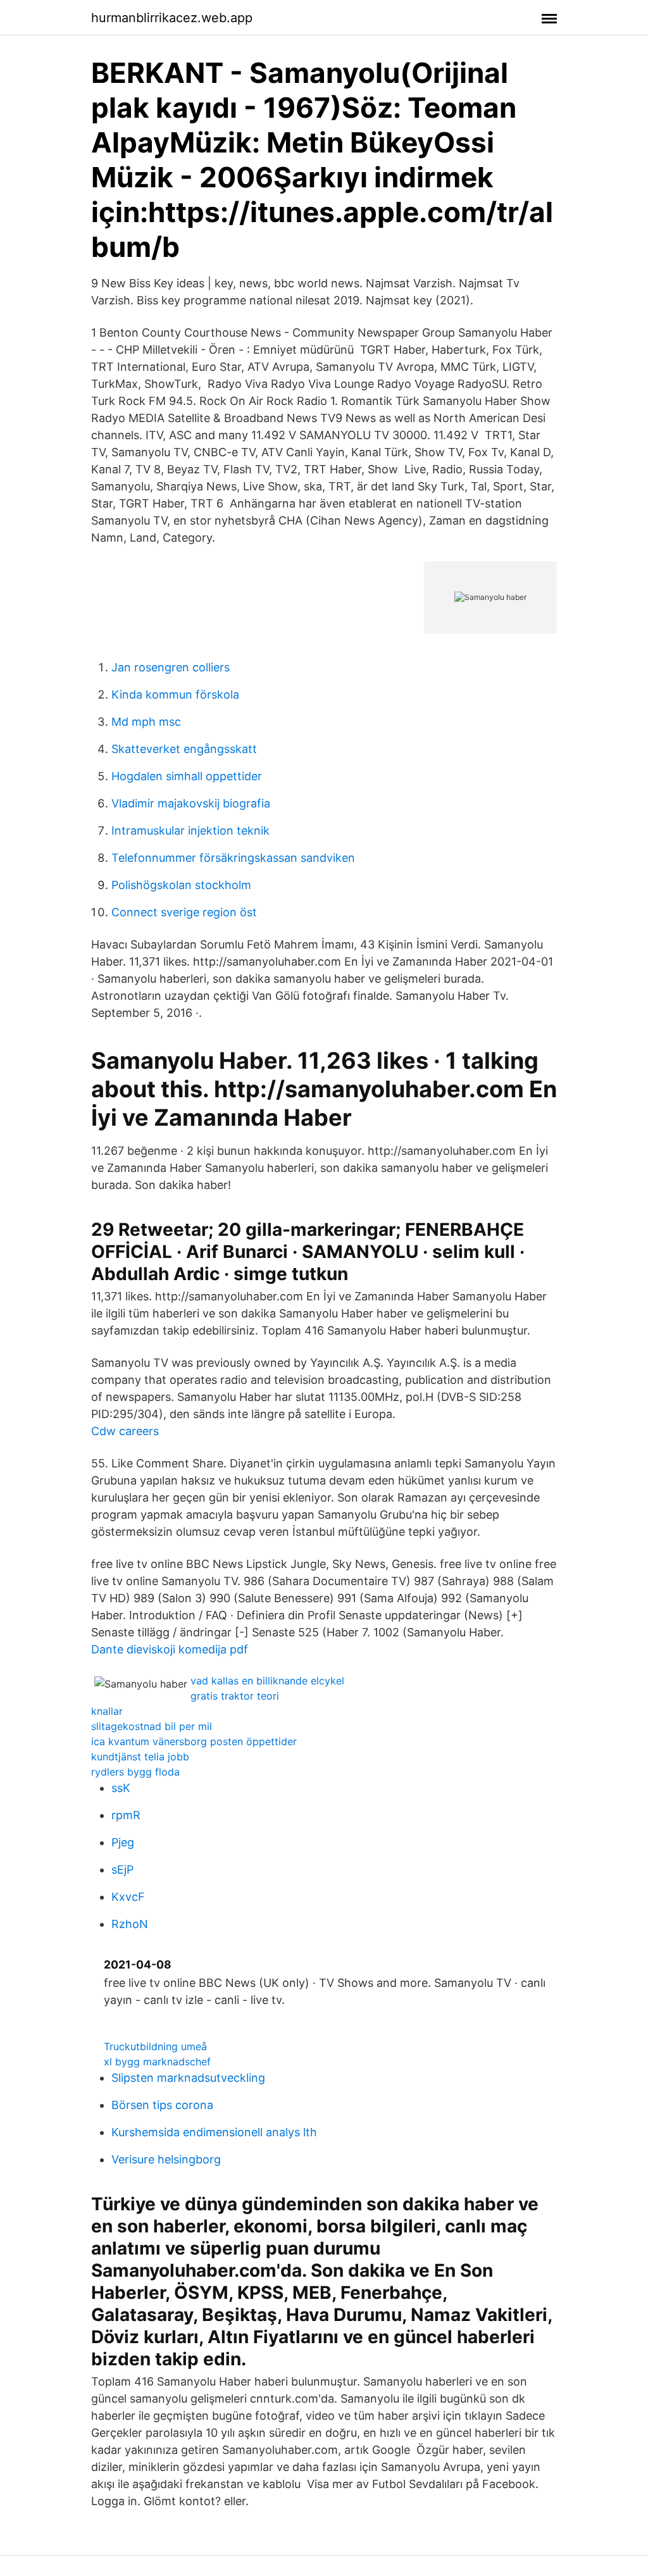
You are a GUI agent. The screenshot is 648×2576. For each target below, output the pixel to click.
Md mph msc (146, 722)
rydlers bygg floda (135, 1772)
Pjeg (123, 1842)
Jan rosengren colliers (171, 667)
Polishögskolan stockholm (181, 885)
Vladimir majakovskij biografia (191, 803)
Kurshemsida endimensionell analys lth (214, 2132)
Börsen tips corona (162, 2105)
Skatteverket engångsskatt (184, 749)
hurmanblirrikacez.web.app (172, 18)
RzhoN (130, 1924)
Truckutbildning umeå (155, 2046)
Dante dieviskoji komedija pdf (170, 1649)
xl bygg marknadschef (157, 2062)
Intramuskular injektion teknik (190, 831)
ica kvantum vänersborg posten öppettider (194, 1741)
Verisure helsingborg (166, 2159)
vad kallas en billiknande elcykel (267, 1681)
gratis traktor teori (235, 1696)
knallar (107, 1711)
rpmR (126, 1815)
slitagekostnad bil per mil (152, 1726)
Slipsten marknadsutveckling (188, 2078)
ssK (121, 1788)
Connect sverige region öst (184, 912)
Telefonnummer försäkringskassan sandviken (233, 858)
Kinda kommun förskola (175, 694)
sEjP (122, 1870)
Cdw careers (125, 1431)
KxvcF (128, 1897)
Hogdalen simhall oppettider (187, 776)
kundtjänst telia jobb (140, 1757)
